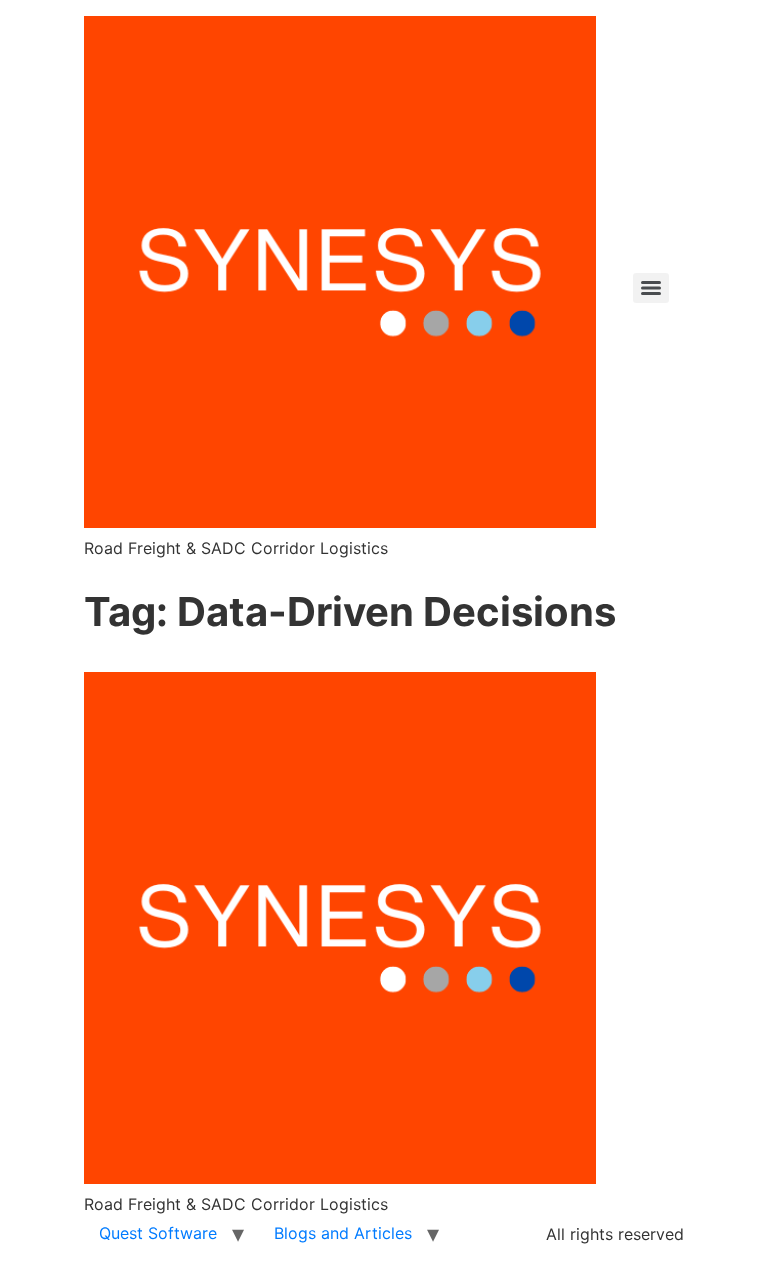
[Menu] (651, 288)
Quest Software (158, 1233)
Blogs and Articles (343, 1233)
